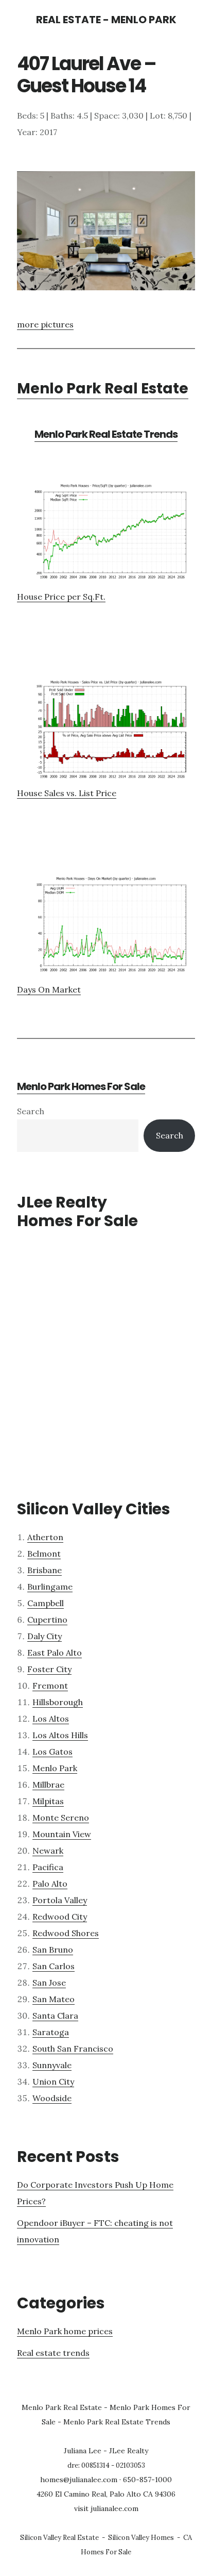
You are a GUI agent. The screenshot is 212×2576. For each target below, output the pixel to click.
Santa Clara (55, 2016)
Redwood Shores (66, 1933)
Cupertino (47, 1620)
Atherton (45, 1537)
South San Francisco (73, 2049)
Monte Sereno (61, 1818)
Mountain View (62, 1834)
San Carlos (54, 1966)
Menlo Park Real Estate (103, 389)
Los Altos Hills (60, 1735)
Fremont (50, 1686)
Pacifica (48, 1867)
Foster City (49, 1669)
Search (31, 1111)
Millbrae (48, 1785)
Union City (53, 2082)
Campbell (46, 1603)
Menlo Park (55, 1768)
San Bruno (53, 1950)
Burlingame (50, 1587)
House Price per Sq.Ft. (61, 597)
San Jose (49, 1983)
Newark (48, 1851)
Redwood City (60, 1917)
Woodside (52, 2098)
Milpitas (48, 1801)
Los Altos (51, 1719)
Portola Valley (60, 1900)
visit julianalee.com (106, 2508)
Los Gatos (52, 1752)
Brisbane (45, 1570)
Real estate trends (53, 2353)
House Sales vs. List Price (67, 793)
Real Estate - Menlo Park (106, 20)
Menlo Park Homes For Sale (81, 1086)
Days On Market (49, 989)
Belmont (44, 1554)
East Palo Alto (55, 1653)
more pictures (45, 324)
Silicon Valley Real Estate (59, 2538)
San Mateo (54, 1999)
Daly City (45, 1636)
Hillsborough (58, 1702)
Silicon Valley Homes (141, 2538)
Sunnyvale (52, 2065)
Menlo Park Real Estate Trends (106, 434)
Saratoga (51, 2032)
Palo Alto (50, 1884)
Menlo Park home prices (65, 2331)
